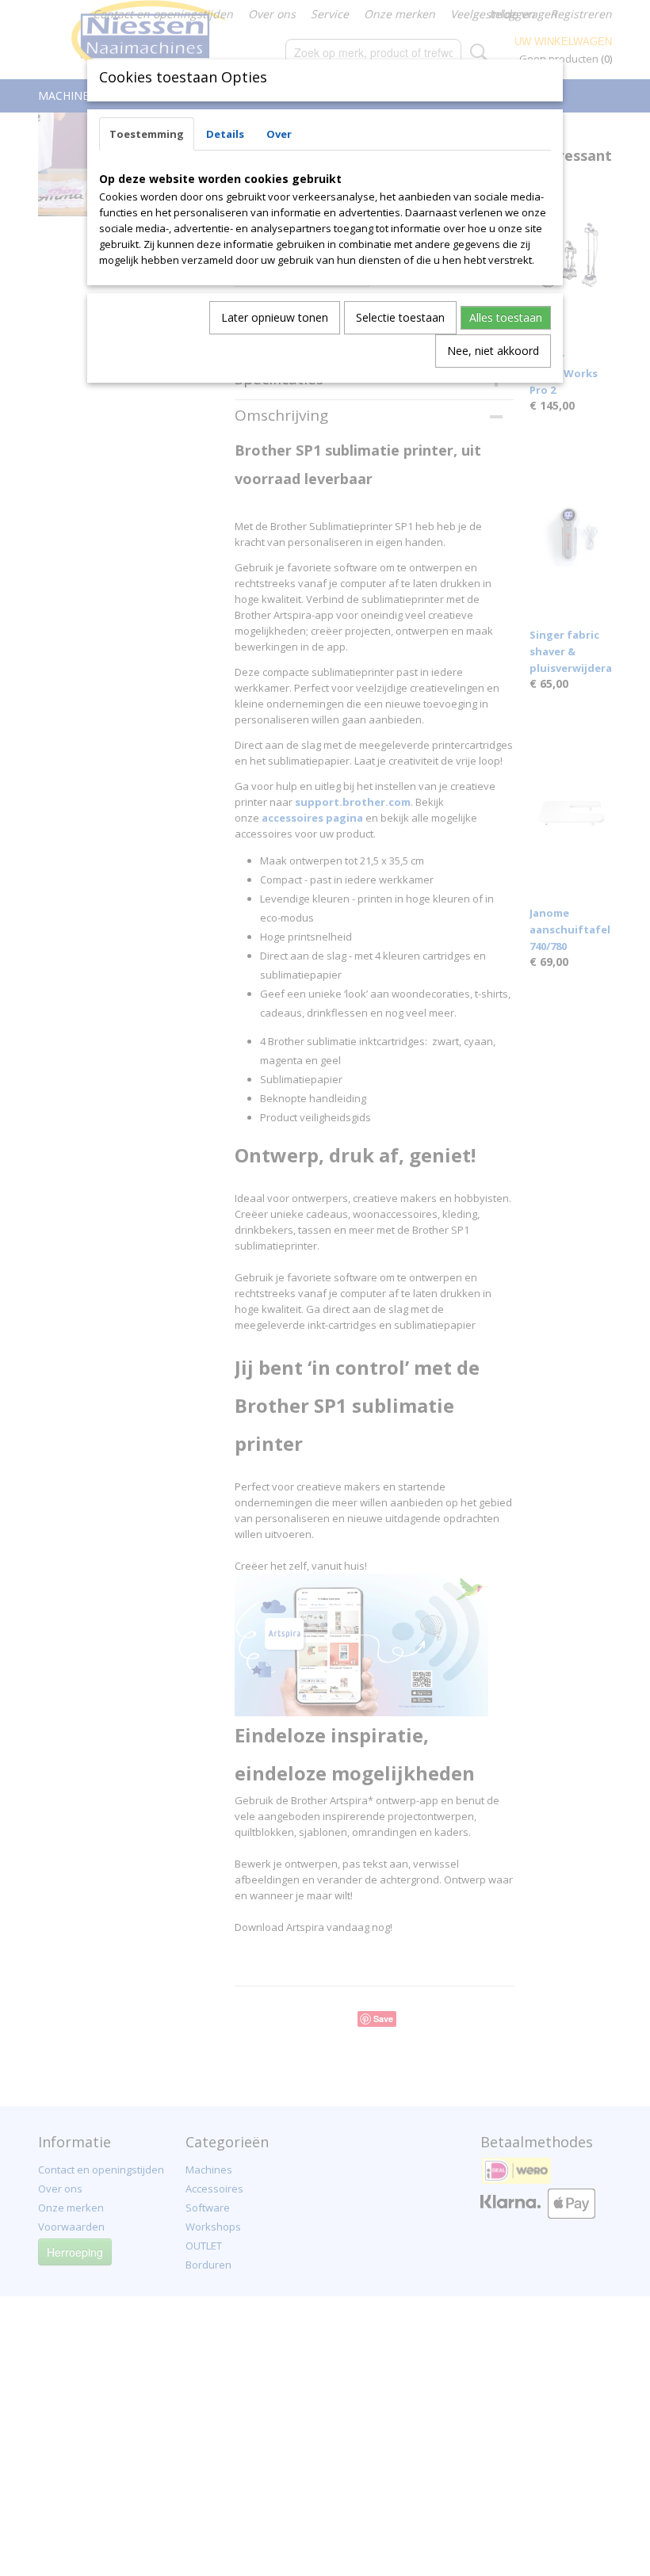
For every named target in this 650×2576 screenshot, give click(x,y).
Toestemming (147, 134)
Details (225, 134)
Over (279, 134)
